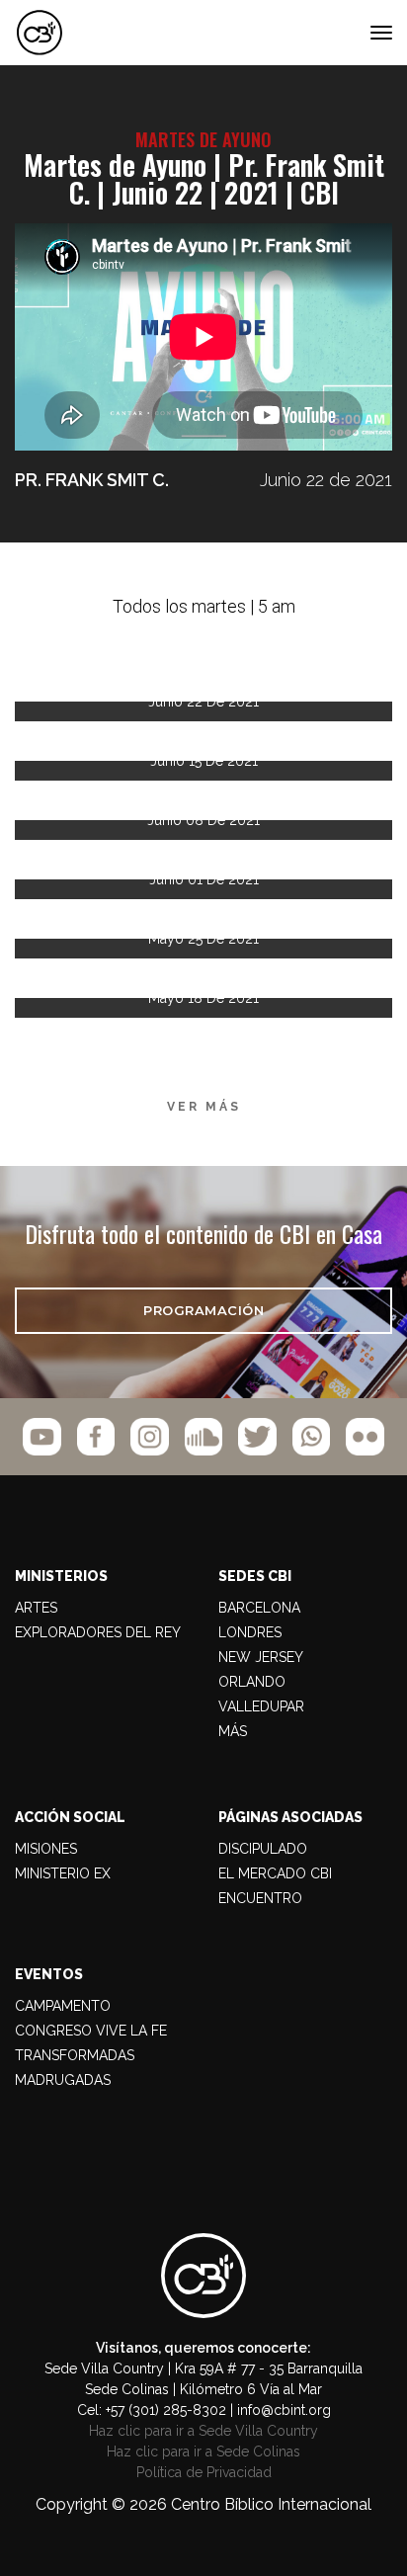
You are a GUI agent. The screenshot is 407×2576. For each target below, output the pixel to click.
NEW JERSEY (261, 1657)
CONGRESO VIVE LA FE (91, 2031)
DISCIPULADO (263, 1849)
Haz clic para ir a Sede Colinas (203, 2451)
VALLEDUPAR (261, 1706)
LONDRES (250, 1632)
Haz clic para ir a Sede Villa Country (203, 2431)
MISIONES (46, 1849)
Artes (36, 1608)
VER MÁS (204, 1107)
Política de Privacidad (204, 2472)
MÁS (233, 1731)
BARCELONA (259, 1608)
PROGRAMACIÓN (203, 1310)
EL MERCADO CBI (275, 1873)
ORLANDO (252, 1682)
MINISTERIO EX (63, 1873)
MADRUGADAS (63, 2080)
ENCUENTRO (260, 1898)
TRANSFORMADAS (75, 2055)
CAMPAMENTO (63, 2006)
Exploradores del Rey (98, 1632)
